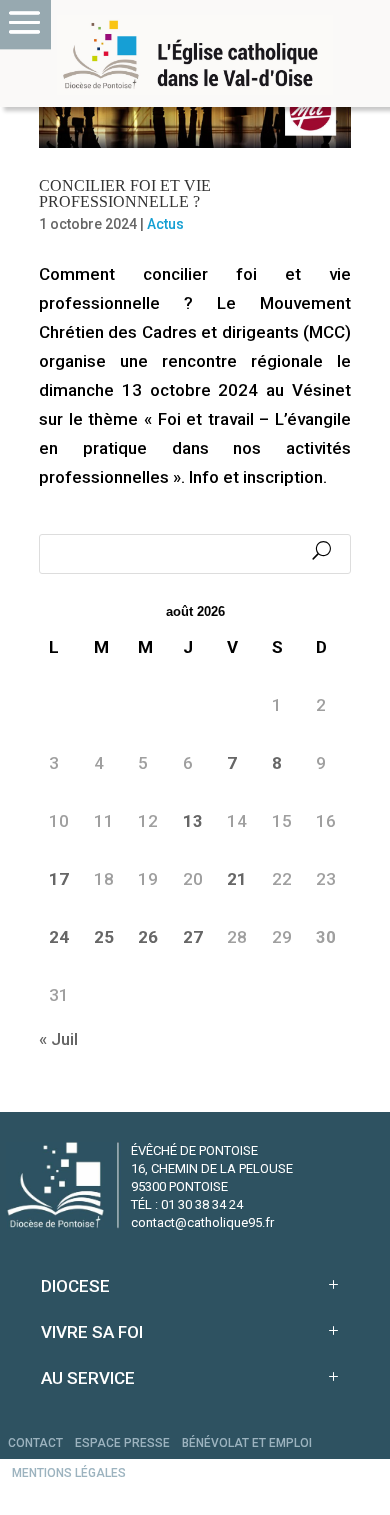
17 (59, 879)
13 (193, 821)
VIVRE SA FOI (92, 1332)
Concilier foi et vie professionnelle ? (125, 193)
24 (59, 937)
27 (193, 937)
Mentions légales (69, 1473)
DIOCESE (75, 1286)
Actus (165, 224)
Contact (35, 1443)
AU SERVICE (88, 1378)
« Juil (58, 1039)
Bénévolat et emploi (247, 1443)
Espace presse (122, 1443)
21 (237, 879)
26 (148, 937)
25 (104, 937)
